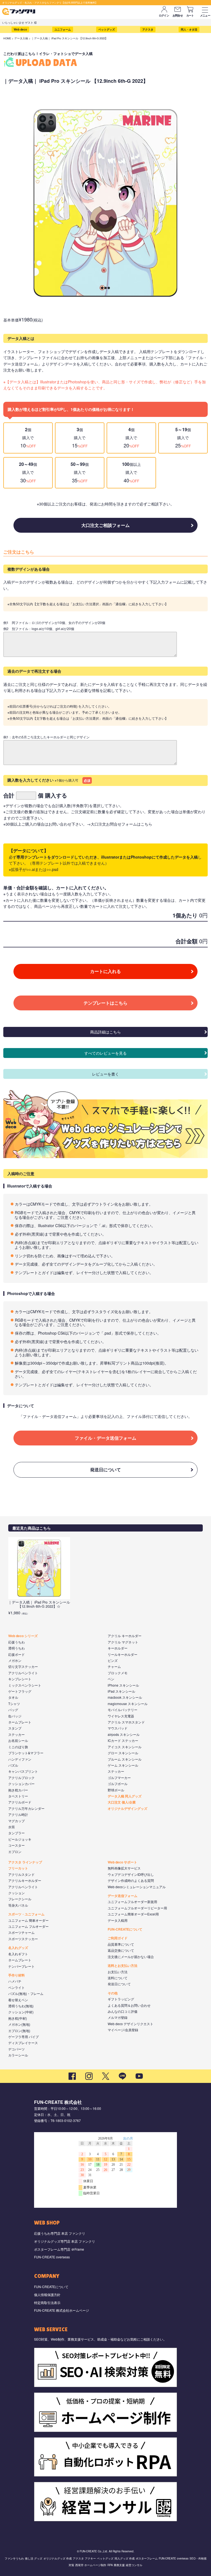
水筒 (12, 1827)
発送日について (105, 1470)
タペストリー (18, 1796)
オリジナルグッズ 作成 (58, 2558)
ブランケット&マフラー (26, 1753)
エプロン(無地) (19, 2031)
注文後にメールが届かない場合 (131, 1957)
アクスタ (148, 29)
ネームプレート (20, 1722)
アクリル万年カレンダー (26, 1808)
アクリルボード (20, 1802)
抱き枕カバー (18, 1790)
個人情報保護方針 (47, 2295)
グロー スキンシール (123, 1753)
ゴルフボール (118, 1784)
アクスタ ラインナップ (25, 1862)
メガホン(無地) (19, 2024)
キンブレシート (20, 1679)
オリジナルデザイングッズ (127, 1808)
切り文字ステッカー (23, 1666)
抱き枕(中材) (18, 2018)
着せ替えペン (18, 2000)
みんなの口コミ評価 (123, 2011)
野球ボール (116, 1790)
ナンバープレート (21, 1966)
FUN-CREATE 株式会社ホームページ (62, 2310)
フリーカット (18, 1868)
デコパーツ (16, 2049)
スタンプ (15, 1728)
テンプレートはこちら (105, 1003)
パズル (13, 1765)
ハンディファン (20, 1759)
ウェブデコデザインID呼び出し (131, 1874)
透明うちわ (16, 1648)
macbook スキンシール (125, 1697)
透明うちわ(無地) (21, 2006)
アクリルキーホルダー (25, 1880)
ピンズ (113, 1660)
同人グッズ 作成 (125, 2558)
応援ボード (16, 1654)
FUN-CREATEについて (125, 1929)
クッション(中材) (21, 2012)
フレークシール (20, 1899)
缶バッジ (15, 1716)
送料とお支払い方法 (123, 1965)
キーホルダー (118, 1648)
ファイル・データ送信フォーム (105, 1438)
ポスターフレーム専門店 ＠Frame (59, 2249)
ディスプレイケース (23, 2043)
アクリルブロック (21, 1778)
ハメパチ (15, 1981)
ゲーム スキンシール (123, 1765)
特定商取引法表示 (47, 2303)
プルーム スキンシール (125, 1759)
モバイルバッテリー (123, 1710)
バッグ (13, 1710)
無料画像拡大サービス (124, 1868)
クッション (16, 1893)
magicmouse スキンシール (128, 1704)
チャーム (114, 1666)
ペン (111, 1679)
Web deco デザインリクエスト (131, 2024)
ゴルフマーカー (119, 1778)
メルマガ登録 (118, 2017)
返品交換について (121, 1950)
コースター (16, 1845)
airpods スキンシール (124, 1734)
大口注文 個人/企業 (122, 1802)
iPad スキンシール (121, 1691)
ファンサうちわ (14, 2558)
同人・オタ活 (189, 29)
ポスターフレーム (147, 2558)
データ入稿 (21, 38)
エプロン (15, 1851)
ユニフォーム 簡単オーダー (28, 1920)
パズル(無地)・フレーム (26, 1993)
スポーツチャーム (21, 1932)
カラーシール (18, 2055)
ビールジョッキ (20, 1839)
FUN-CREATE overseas (52, 2257)
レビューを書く (105, 1074)
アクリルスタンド (21, 1874)
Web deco (20, 29)
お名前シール (18, 1740)
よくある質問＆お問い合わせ (129, 2005)
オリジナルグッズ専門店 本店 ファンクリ (65, 2241)
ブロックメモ (118, 1673)
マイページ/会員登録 (123, 2030)
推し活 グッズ (34, 2558)
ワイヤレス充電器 (121, 1716)
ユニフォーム (63, 29)
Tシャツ (14, 1704)
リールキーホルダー (123, 1654)
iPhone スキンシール (123, 1685)
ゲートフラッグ (20, 1691)
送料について (118, 1978)
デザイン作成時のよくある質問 (131, 1880)
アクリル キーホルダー (125, 1636)
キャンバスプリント (23, 1771)
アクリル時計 (18, 1814)
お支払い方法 (118, 1972)
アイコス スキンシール (125, 1747)
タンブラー (16, 1833)
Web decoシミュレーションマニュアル (137, 1887)
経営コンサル (134, 2565)
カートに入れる (105, 971)
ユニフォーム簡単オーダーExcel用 (133, 1914)
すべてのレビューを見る (105, 1053)
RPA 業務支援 (116, 2565)
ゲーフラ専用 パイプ (23, 2037)
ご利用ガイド (118, 1938)
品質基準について (121, 1944)
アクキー (90, 2558)
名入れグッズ (18, 1948)
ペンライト (16, 1987)
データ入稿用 (118, 1920)
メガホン (15, 1660)
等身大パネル (18, 1905)
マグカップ (16, 1821)
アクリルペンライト (23, 1673)
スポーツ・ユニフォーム (26, 1914)
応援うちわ (16, 1642)
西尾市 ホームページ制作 (91, 2565)
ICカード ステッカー (123, 1740)
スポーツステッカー (23, 1939)
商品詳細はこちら (105, 1032)
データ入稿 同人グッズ (125, 1796)
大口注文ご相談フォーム (105, 525)
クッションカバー (21, 1784)
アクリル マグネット (123, 1642)
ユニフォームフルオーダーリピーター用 (137, 1908)
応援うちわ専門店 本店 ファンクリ (60, 2233)
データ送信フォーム (123, 1896)
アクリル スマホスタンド (126, 1722)
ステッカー (16, 1734)
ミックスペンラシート (25, 1685)
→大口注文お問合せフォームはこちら (120, 824)
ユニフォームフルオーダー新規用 (132, 1902)
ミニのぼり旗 (18, 1747)
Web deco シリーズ (23, 1636)
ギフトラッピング (121, 1999)
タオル (13, 1697)
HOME (7, 38)
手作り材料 (16, 1975)
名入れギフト (18, 1954)
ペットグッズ (107, 29)
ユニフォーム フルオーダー (28, 1926)
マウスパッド (118, 1728)
